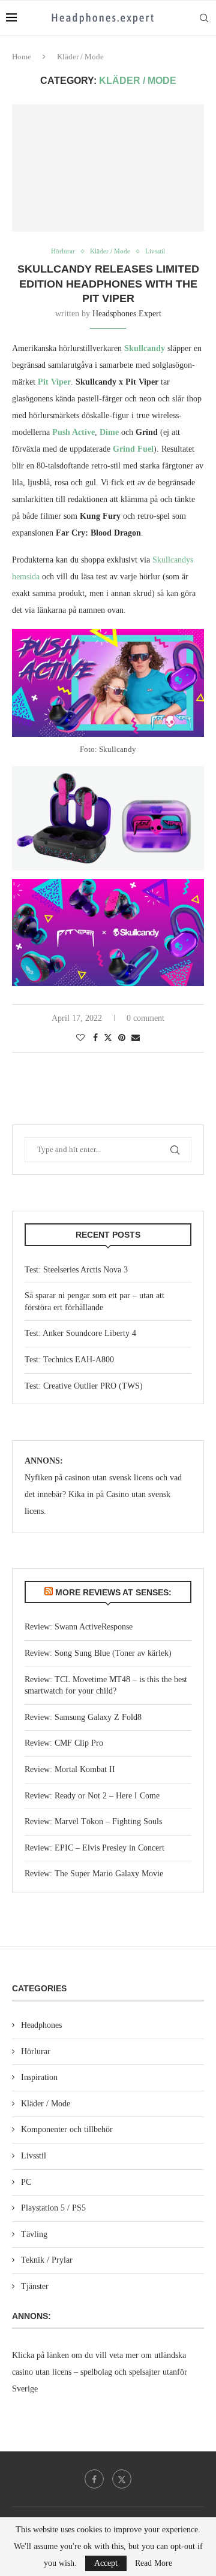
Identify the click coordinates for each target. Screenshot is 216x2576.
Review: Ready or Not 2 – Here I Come (92, 1796)
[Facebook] (94, 2479)
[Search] (204, 18)
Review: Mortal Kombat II (70, 1769)
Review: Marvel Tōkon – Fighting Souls (93, 1821)
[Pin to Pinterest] (122, 1038)
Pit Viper (54, 382)
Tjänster (35, 2286)
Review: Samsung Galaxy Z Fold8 (83, 1717)
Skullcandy (145, 348)
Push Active (73, 432)
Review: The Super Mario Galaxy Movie (94, 1874)
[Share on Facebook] (95, 1038)
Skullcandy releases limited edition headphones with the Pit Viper (108, 284)
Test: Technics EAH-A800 (69, 1360)
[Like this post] (80, 1038)
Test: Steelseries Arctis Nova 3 (76, 1270)
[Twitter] (122, 2479)
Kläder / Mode (46, 2104)
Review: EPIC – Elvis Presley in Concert (94, 1848)
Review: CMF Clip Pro (64, 1743)
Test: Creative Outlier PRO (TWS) (84, 1386)
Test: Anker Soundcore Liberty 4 (80, 1333)
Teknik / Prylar (47, 2260)
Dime (109, 432)
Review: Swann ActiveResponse (79, 1627)
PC (26, 2182)
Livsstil (34, 2156)
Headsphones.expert (127, 314)
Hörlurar (36, 2052)
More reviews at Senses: (113, 1592)
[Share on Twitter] (108, 1038)
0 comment (145, 1018)
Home (22, 57)
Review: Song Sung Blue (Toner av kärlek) (98, 1653)
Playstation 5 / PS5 (53, 2208)
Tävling (34, 2234)
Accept (106, 2563)
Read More (154, 2563)
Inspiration (39, 2077)
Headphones (41, 2025)
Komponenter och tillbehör (67, 2129)
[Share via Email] (136, 1038)
